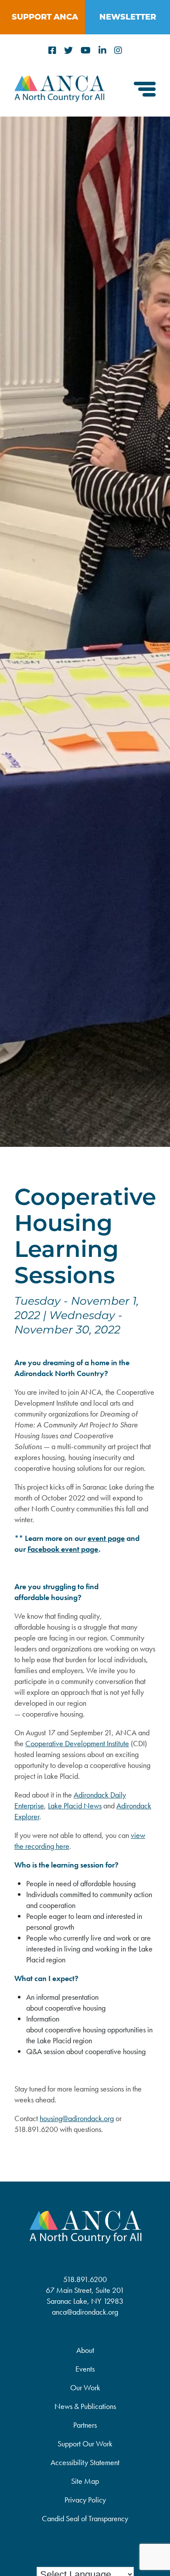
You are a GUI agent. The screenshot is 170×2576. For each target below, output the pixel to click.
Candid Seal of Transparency (85, 2518)
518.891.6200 (85, 2279)
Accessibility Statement (85, 2462)
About (85, 2350)
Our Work (85, 2387)
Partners (85, 2425)
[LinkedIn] (102, 51)
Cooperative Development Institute (77, 1743)
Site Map (85, 2481)
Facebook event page (63, 1549)
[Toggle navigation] (145, 90)
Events (85, 2369)
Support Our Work (85, 2444)
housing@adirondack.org (77, 2118)
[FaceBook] (52, 51)
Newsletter (128, 17)
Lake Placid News (75, 1806)
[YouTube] (86, 51)
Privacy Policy (85, 2500)
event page (106, 1538)
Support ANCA (45, 17)
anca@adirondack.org (85, 2312)
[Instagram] (118, 51)
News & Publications (85, 2406)
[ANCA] (59, 99)
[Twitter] (68, 51)
